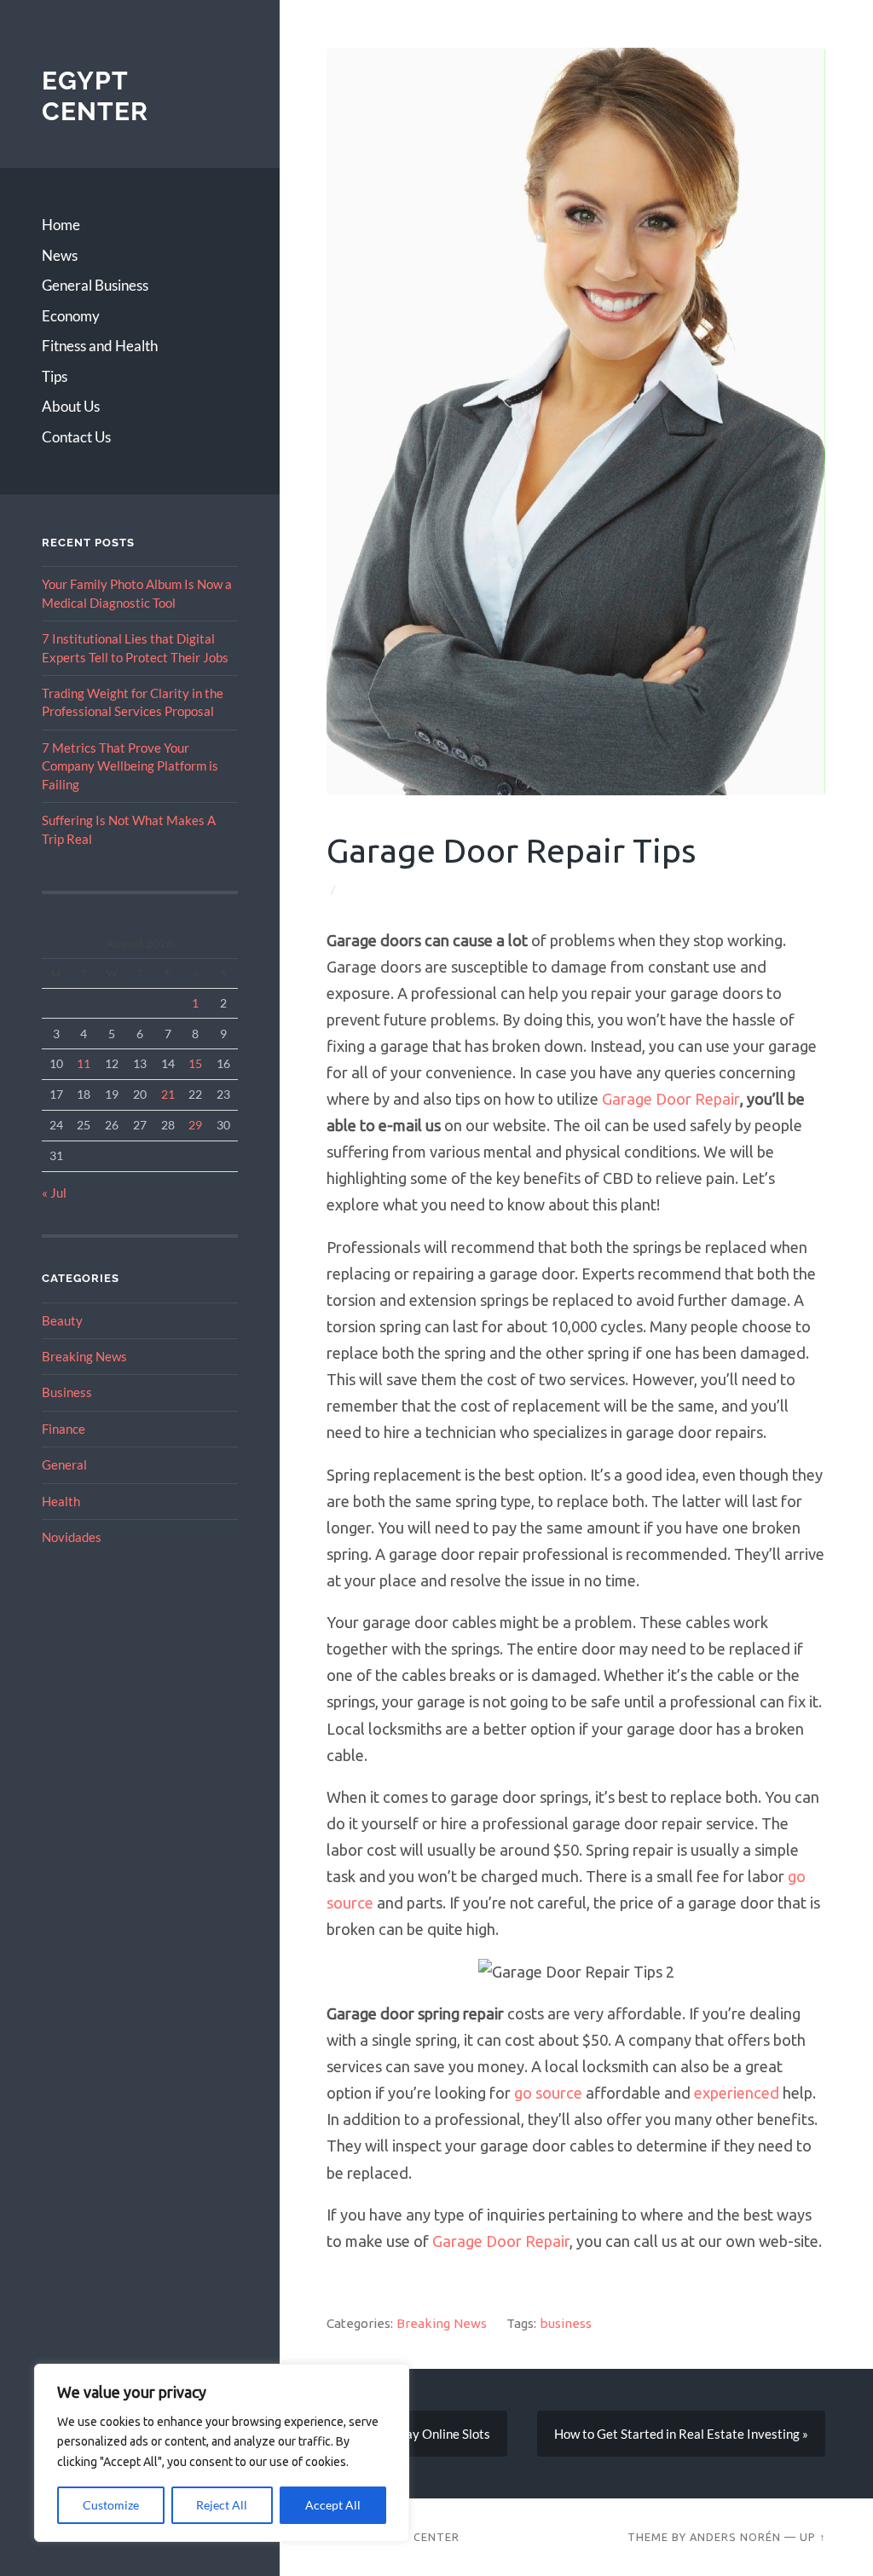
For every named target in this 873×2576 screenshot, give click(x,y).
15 (195, 1063)
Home (61, 225)
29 (195, 1125)
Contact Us (76, 437)
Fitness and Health (100, 346)
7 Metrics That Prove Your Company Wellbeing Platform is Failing (130, 766)
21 (168, 1094)
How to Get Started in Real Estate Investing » (681, 2434)
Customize (111, 2505)
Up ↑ (812, 2536)
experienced (737, 2093)
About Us (71, 406)
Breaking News (84, 1356)
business (566, 2323)
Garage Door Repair (671, 1099)
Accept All (333, 2505)
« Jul (54, 1193)
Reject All (222, 2505)
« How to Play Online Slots (417, 2434)
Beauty (62, 1320)
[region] (222, 2453)
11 (84, 1063)
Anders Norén (734, 2536)
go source (548, 2093)
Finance (64, 1429)
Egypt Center (95, 96)
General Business (95, 285)
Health (61, 1501)
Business (67, 1392)
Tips (55, 376)
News (60, 255)
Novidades (72, 1537)
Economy (71, 316)
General (64, 1464)
